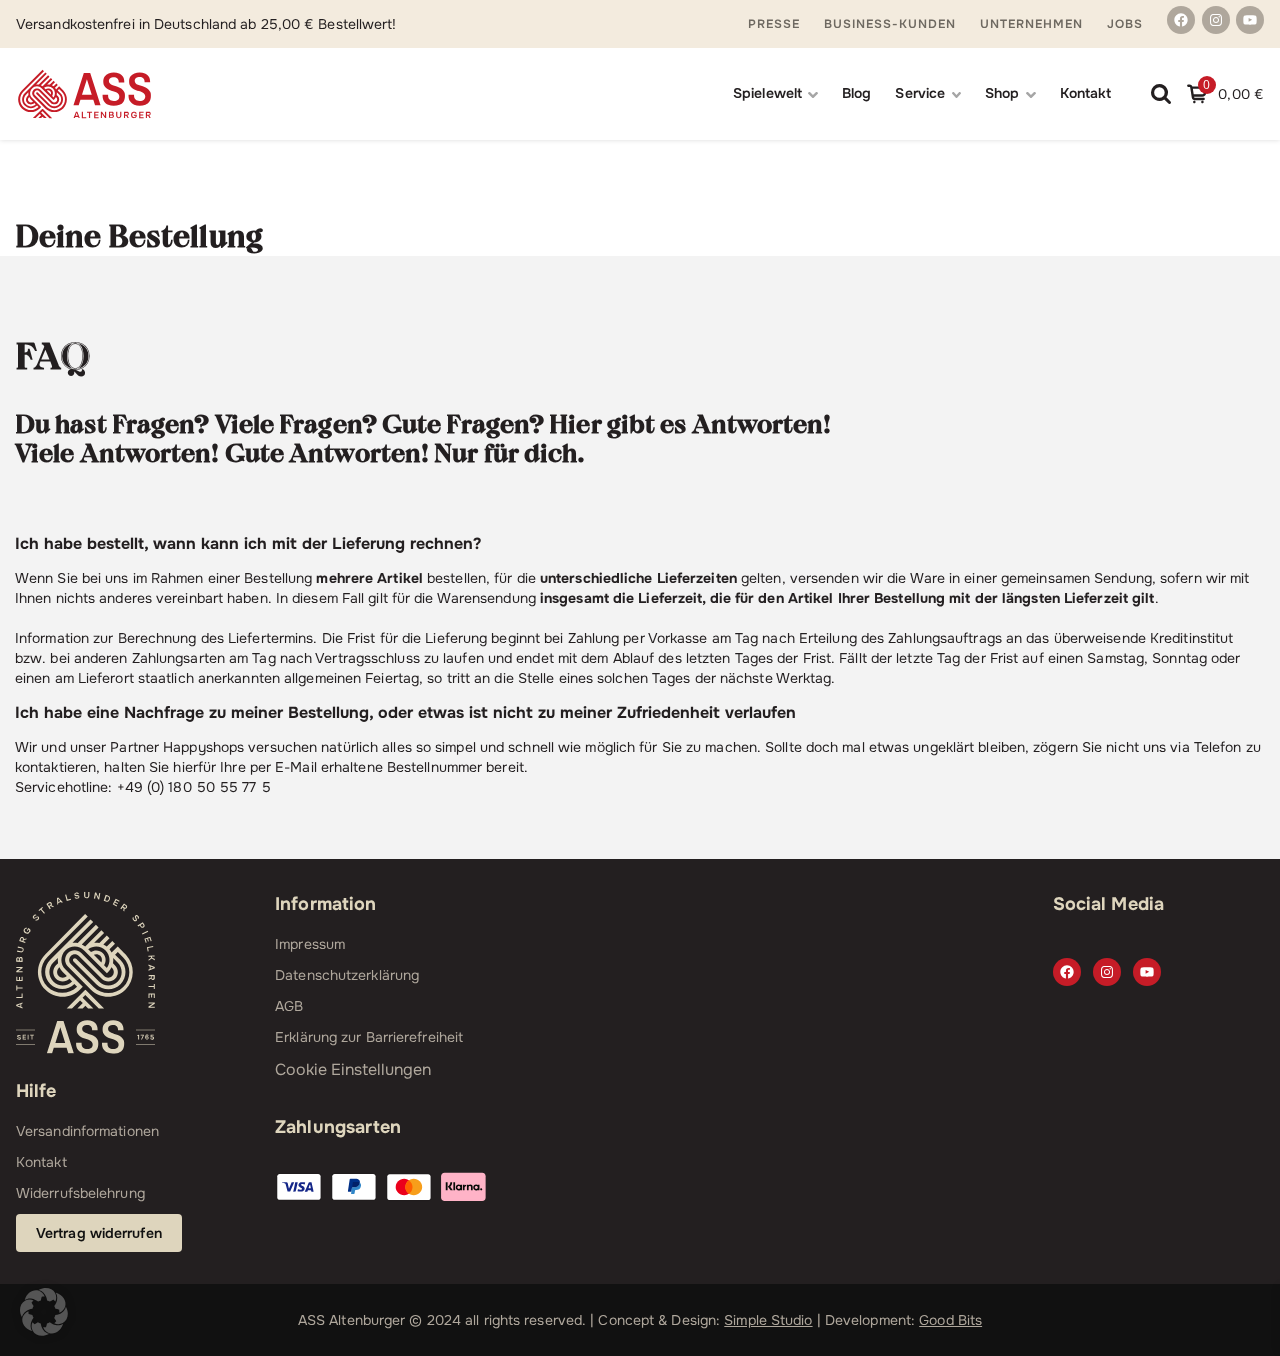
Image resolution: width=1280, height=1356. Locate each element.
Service (920, 93)
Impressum (310, 944)
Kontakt (1086, 93)
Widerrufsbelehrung (80, 1193)
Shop (1002, 93)
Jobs (1125, 24)
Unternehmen (1031, 24)
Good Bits (950, 1320)
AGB (289, 1006)
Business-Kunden (890, 24)
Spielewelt (767, 93)
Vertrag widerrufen (99, 1233)
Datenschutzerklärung (347, 975)
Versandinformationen (87, 1131)
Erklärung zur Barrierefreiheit (369, 1037)
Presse (774, 24)
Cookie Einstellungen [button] (353, 1069)
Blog (856, 93)
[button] (44, 1312)
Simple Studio (768, 1320)
